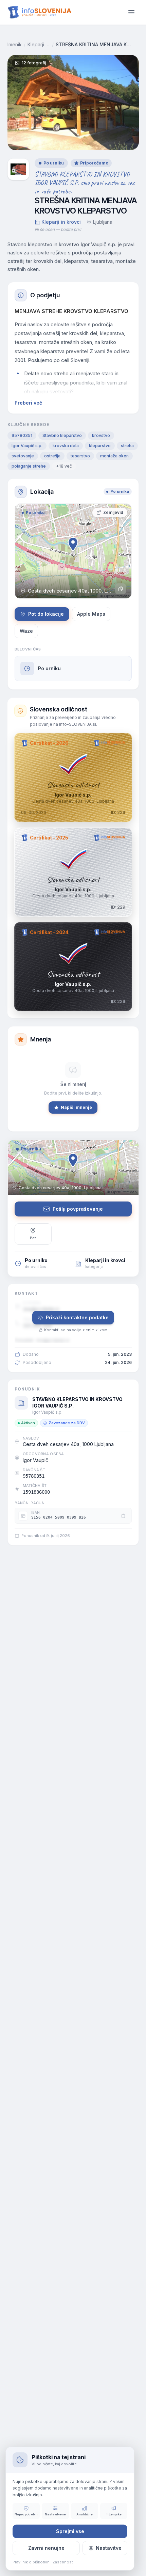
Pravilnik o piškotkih (31, 2562)
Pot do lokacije (46, 614)
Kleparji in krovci (39, 44)
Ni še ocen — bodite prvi (58, 229)
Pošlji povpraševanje (78, 1209)
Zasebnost (63, 2562)
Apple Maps (91, 614)
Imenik (15, 44)
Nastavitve (109, 2548)
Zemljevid (113, 512)
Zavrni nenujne (46, 2548)
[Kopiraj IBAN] (123, 1516)
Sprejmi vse (70, 2531)
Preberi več (28, 403)
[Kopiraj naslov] (121, 589)
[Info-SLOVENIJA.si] (40, 12)
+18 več (64, 466)
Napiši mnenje (76, 1107)
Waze (26, 631)
